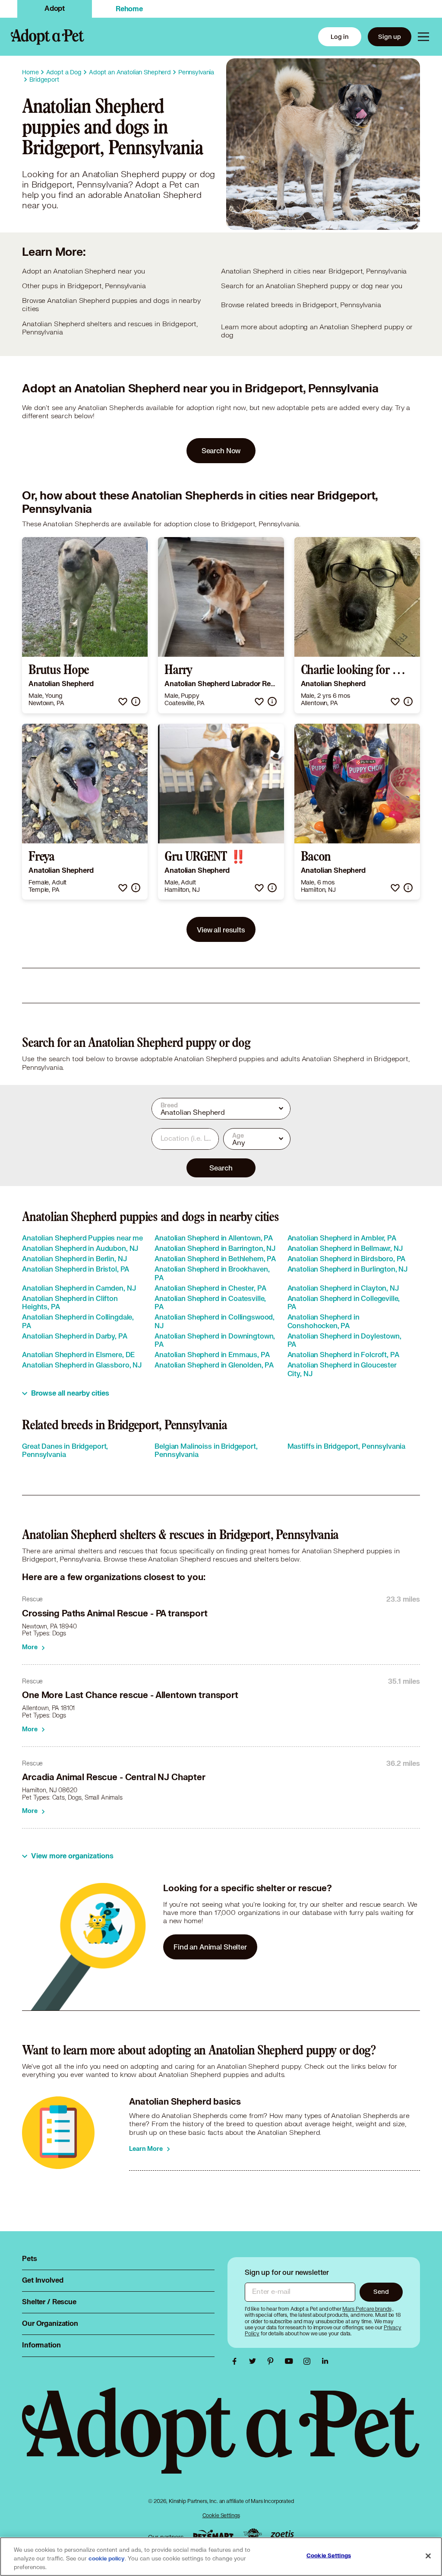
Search (221, 1168)
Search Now (221, 450)
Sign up (390, 37)
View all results (221, 930)
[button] (123, 701)
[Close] (428, 2556)
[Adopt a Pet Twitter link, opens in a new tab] (255, 2361)
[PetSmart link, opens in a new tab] (213, 2535)
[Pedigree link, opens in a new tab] (253, 2535)
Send (381, 2291)
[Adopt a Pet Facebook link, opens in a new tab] (237, 2361)
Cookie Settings (221, 2515)
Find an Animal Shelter (210, 1947)
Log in (340, 37)
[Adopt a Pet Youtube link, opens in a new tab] (291, 2361)
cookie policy (107, 2559)
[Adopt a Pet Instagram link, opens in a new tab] (309, 2361)
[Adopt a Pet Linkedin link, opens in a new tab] (325, 2361)
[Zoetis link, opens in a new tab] (282, 2535)
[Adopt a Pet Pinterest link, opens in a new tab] (273, 2361)
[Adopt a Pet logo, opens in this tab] (221, 2439)
